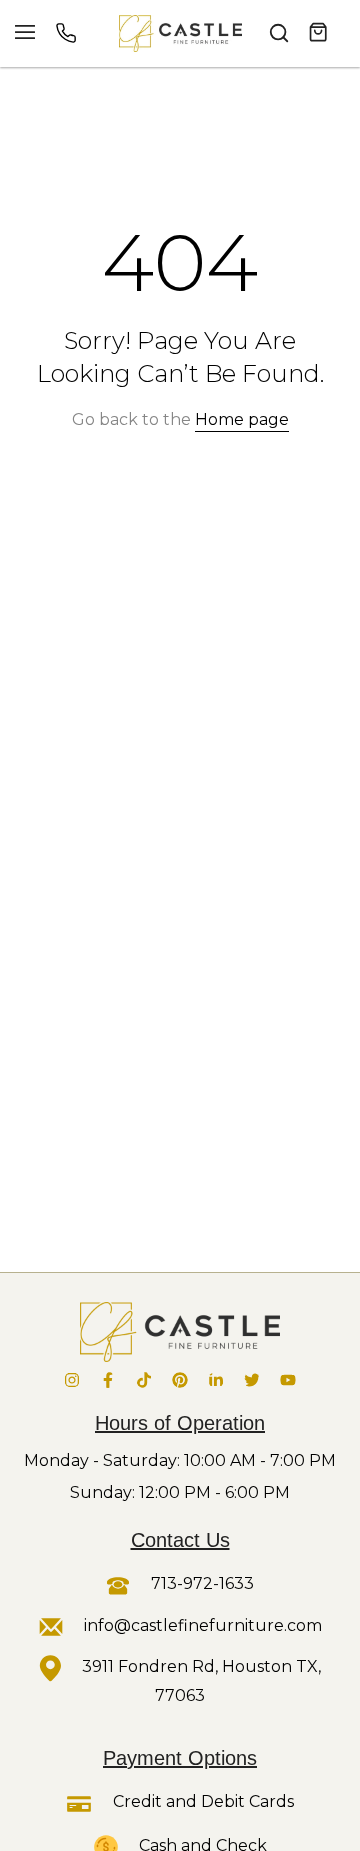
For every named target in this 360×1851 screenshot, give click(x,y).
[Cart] (319, 33)
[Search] (279, 33)
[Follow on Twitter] (252, 1380)
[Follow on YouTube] (288, 1380)
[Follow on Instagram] (72, 1380)
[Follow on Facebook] (108, 1380)
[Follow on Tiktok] (144, 1380)
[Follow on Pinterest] (180, 1380)
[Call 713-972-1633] (66, 33)
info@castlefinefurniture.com (203, 1625)
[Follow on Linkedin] (216, 1380)
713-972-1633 (200, 1583)
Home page (242, 419)
